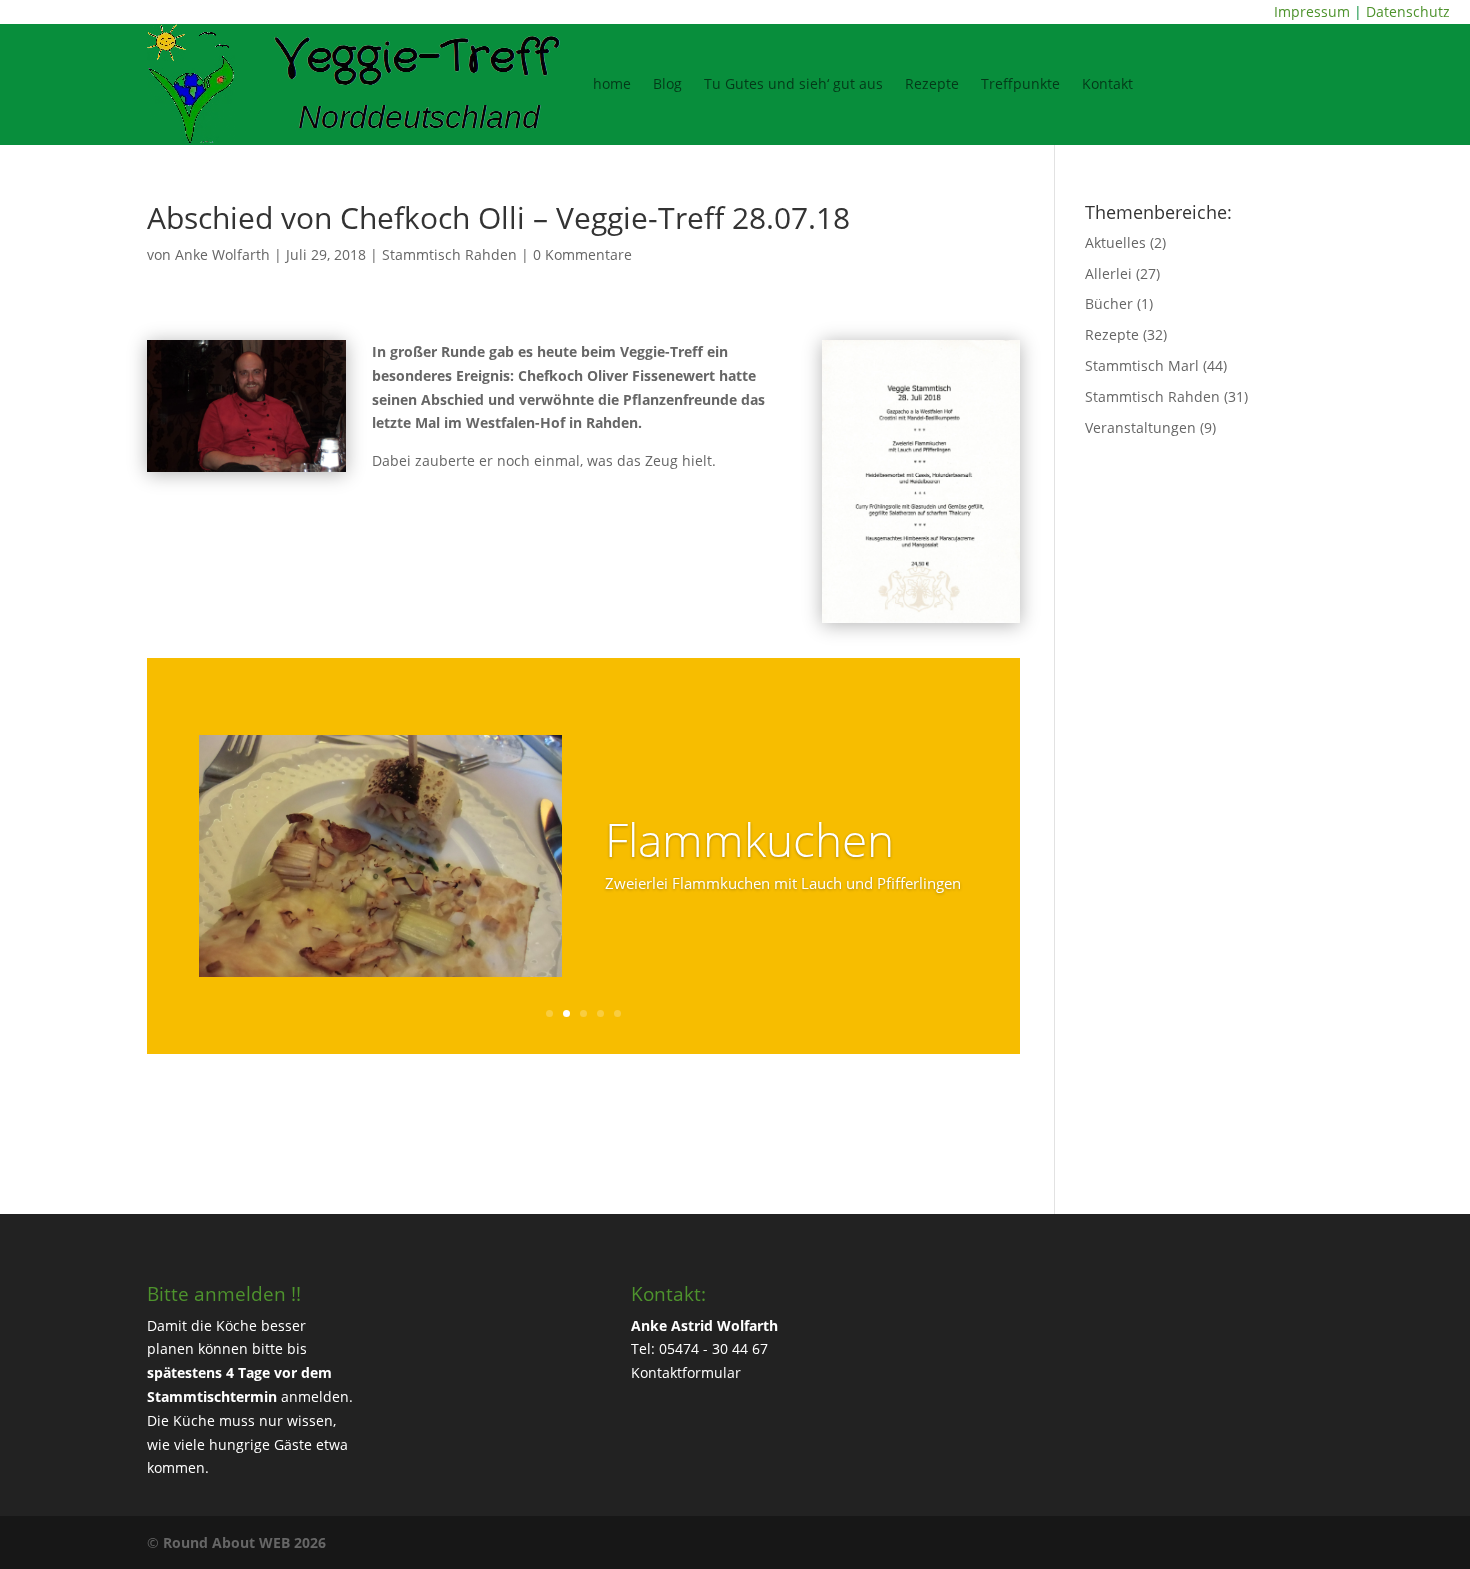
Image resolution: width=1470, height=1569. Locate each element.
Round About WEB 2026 (244, 1542)
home (612, 83)
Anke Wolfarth (222, 254)
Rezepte (932, 83)
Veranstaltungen (1140, 427)
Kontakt (1107, 83)
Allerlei (1108, 273)
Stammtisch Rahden (449, 254)
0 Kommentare (582, 254)
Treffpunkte (1020, 83)
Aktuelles (1115, 242)
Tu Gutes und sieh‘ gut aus (793, 83)
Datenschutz (1408, 11)
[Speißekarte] (921, 622)
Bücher (1109, 303)
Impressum (1312, 11)
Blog (667, 83)
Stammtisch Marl (1142, 365)
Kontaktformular (686, 1372)
